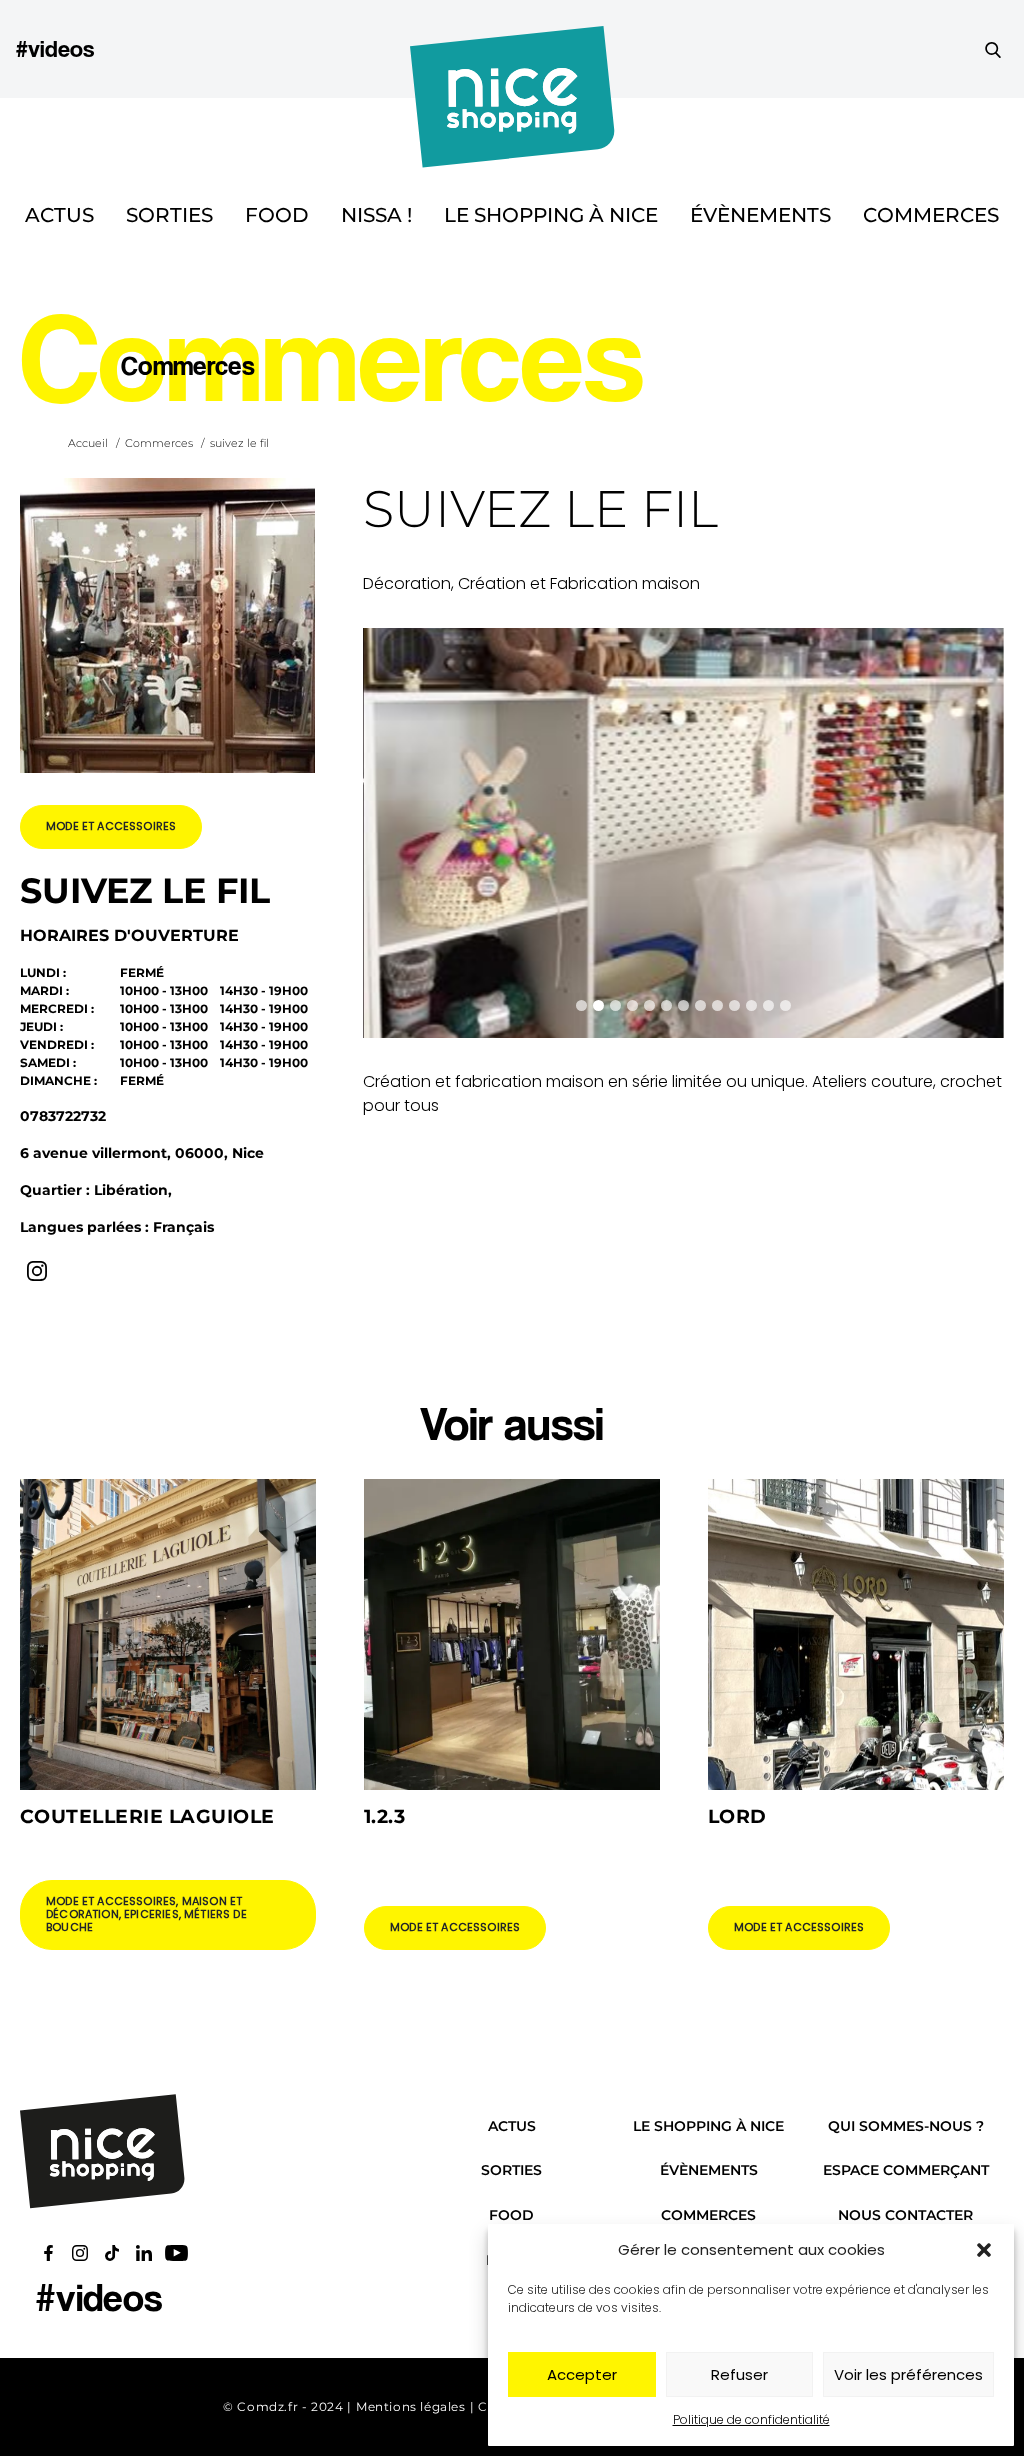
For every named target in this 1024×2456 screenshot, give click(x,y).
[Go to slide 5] (649, 1005)
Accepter (582, 2374)
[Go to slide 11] (751, 1005)
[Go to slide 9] (717, 1005)
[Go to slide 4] (632, 1005)
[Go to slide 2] (598, 1005)
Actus (59, 215)
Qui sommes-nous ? (906, 2126)
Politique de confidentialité (751, 2419)
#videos (55, 48)
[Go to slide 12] (768, 1005)
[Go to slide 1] (581, 1005)
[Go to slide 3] (615, 1005)
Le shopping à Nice (551, 215)
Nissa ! (376, 215)
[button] (984, 2250)
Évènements (760, 215)
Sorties (169, 215)
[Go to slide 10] (734, 1005)
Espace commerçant (906, 2170)
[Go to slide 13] (785, 1005)
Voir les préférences (908, 2374)
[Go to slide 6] (666, 1005)
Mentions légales (411, 2406)
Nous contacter (905, 2215)
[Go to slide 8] (700, 1005)
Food (277, 215)
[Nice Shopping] (512, 49)
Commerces (931, 215)
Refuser (739, 2374)
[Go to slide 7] (683, 1005)
